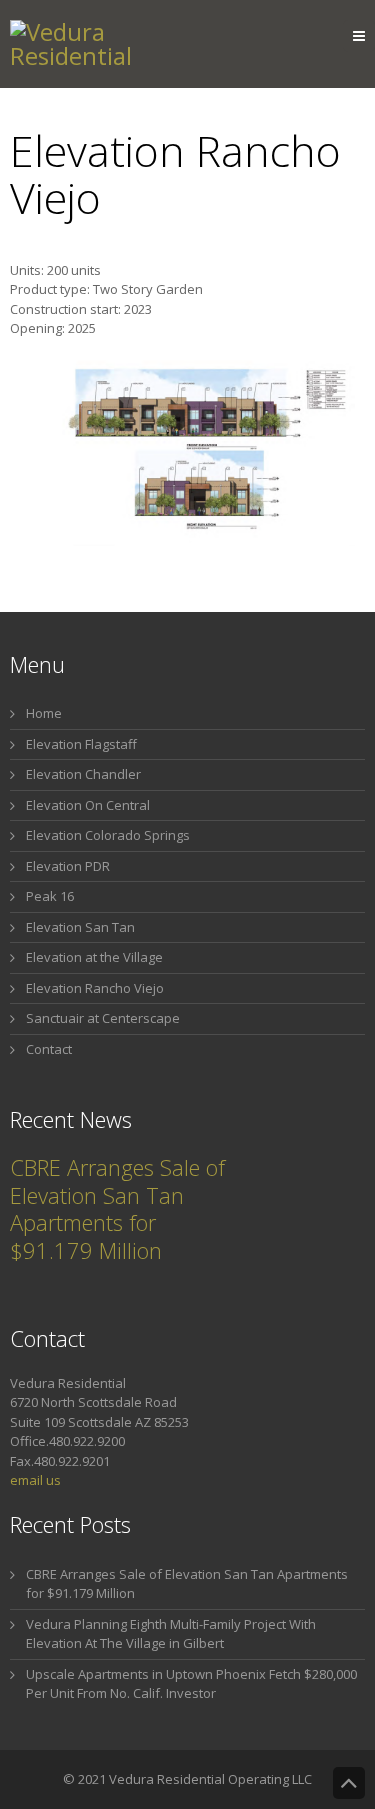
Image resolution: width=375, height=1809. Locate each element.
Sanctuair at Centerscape (103, 1018)
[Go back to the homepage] (117, 44)
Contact (49, 1049)
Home (44, 713)
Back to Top (349, 1783)
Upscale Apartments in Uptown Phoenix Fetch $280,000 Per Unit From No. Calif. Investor (191, 1684)
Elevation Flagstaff (81, 744)
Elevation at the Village (94, 957)
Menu (374, 36)
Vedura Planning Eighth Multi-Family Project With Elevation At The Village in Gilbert (171, 1634)
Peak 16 (50, 896)
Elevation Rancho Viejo (95, 988)
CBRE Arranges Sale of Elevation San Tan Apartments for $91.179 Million (117, 1208)
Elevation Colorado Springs (108, 835)
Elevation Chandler (83, 774)
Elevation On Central (88, 805)
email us (35, 1480)
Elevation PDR (68, 866)
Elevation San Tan (80, 927)
